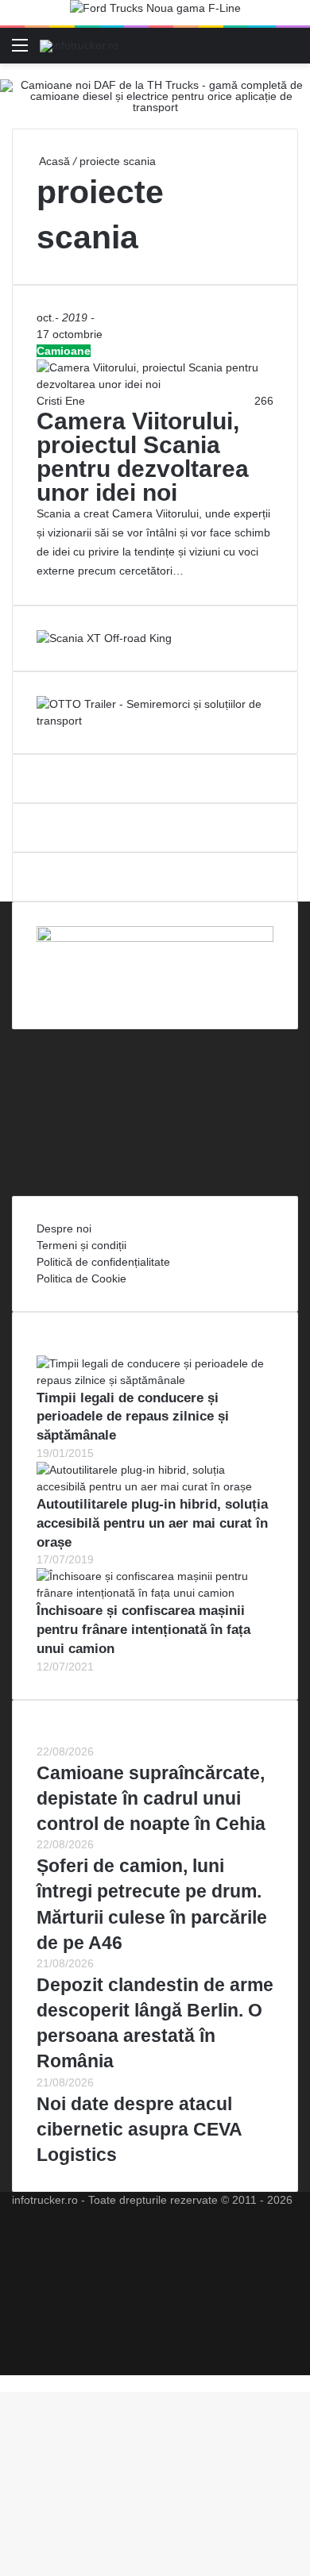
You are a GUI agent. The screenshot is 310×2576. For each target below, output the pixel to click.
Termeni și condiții (81, 1245)
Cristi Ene (61, 401)
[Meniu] (20, 51)
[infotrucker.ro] (79, 45)
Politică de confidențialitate (103, 1262)
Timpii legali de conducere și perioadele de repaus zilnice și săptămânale (133, 1417)
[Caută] (290, 51)
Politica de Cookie (81, 1278)
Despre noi (64, 1228)
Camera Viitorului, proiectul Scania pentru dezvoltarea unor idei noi (143, 457)
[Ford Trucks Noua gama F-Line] (155, 12)
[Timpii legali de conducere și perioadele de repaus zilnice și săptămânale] (155, 1380)
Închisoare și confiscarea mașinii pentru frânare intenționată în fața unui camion (143, 1630)
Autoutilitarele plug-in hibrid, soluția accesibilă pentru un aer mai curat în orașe (152, 1523)
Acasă (53, 161)
